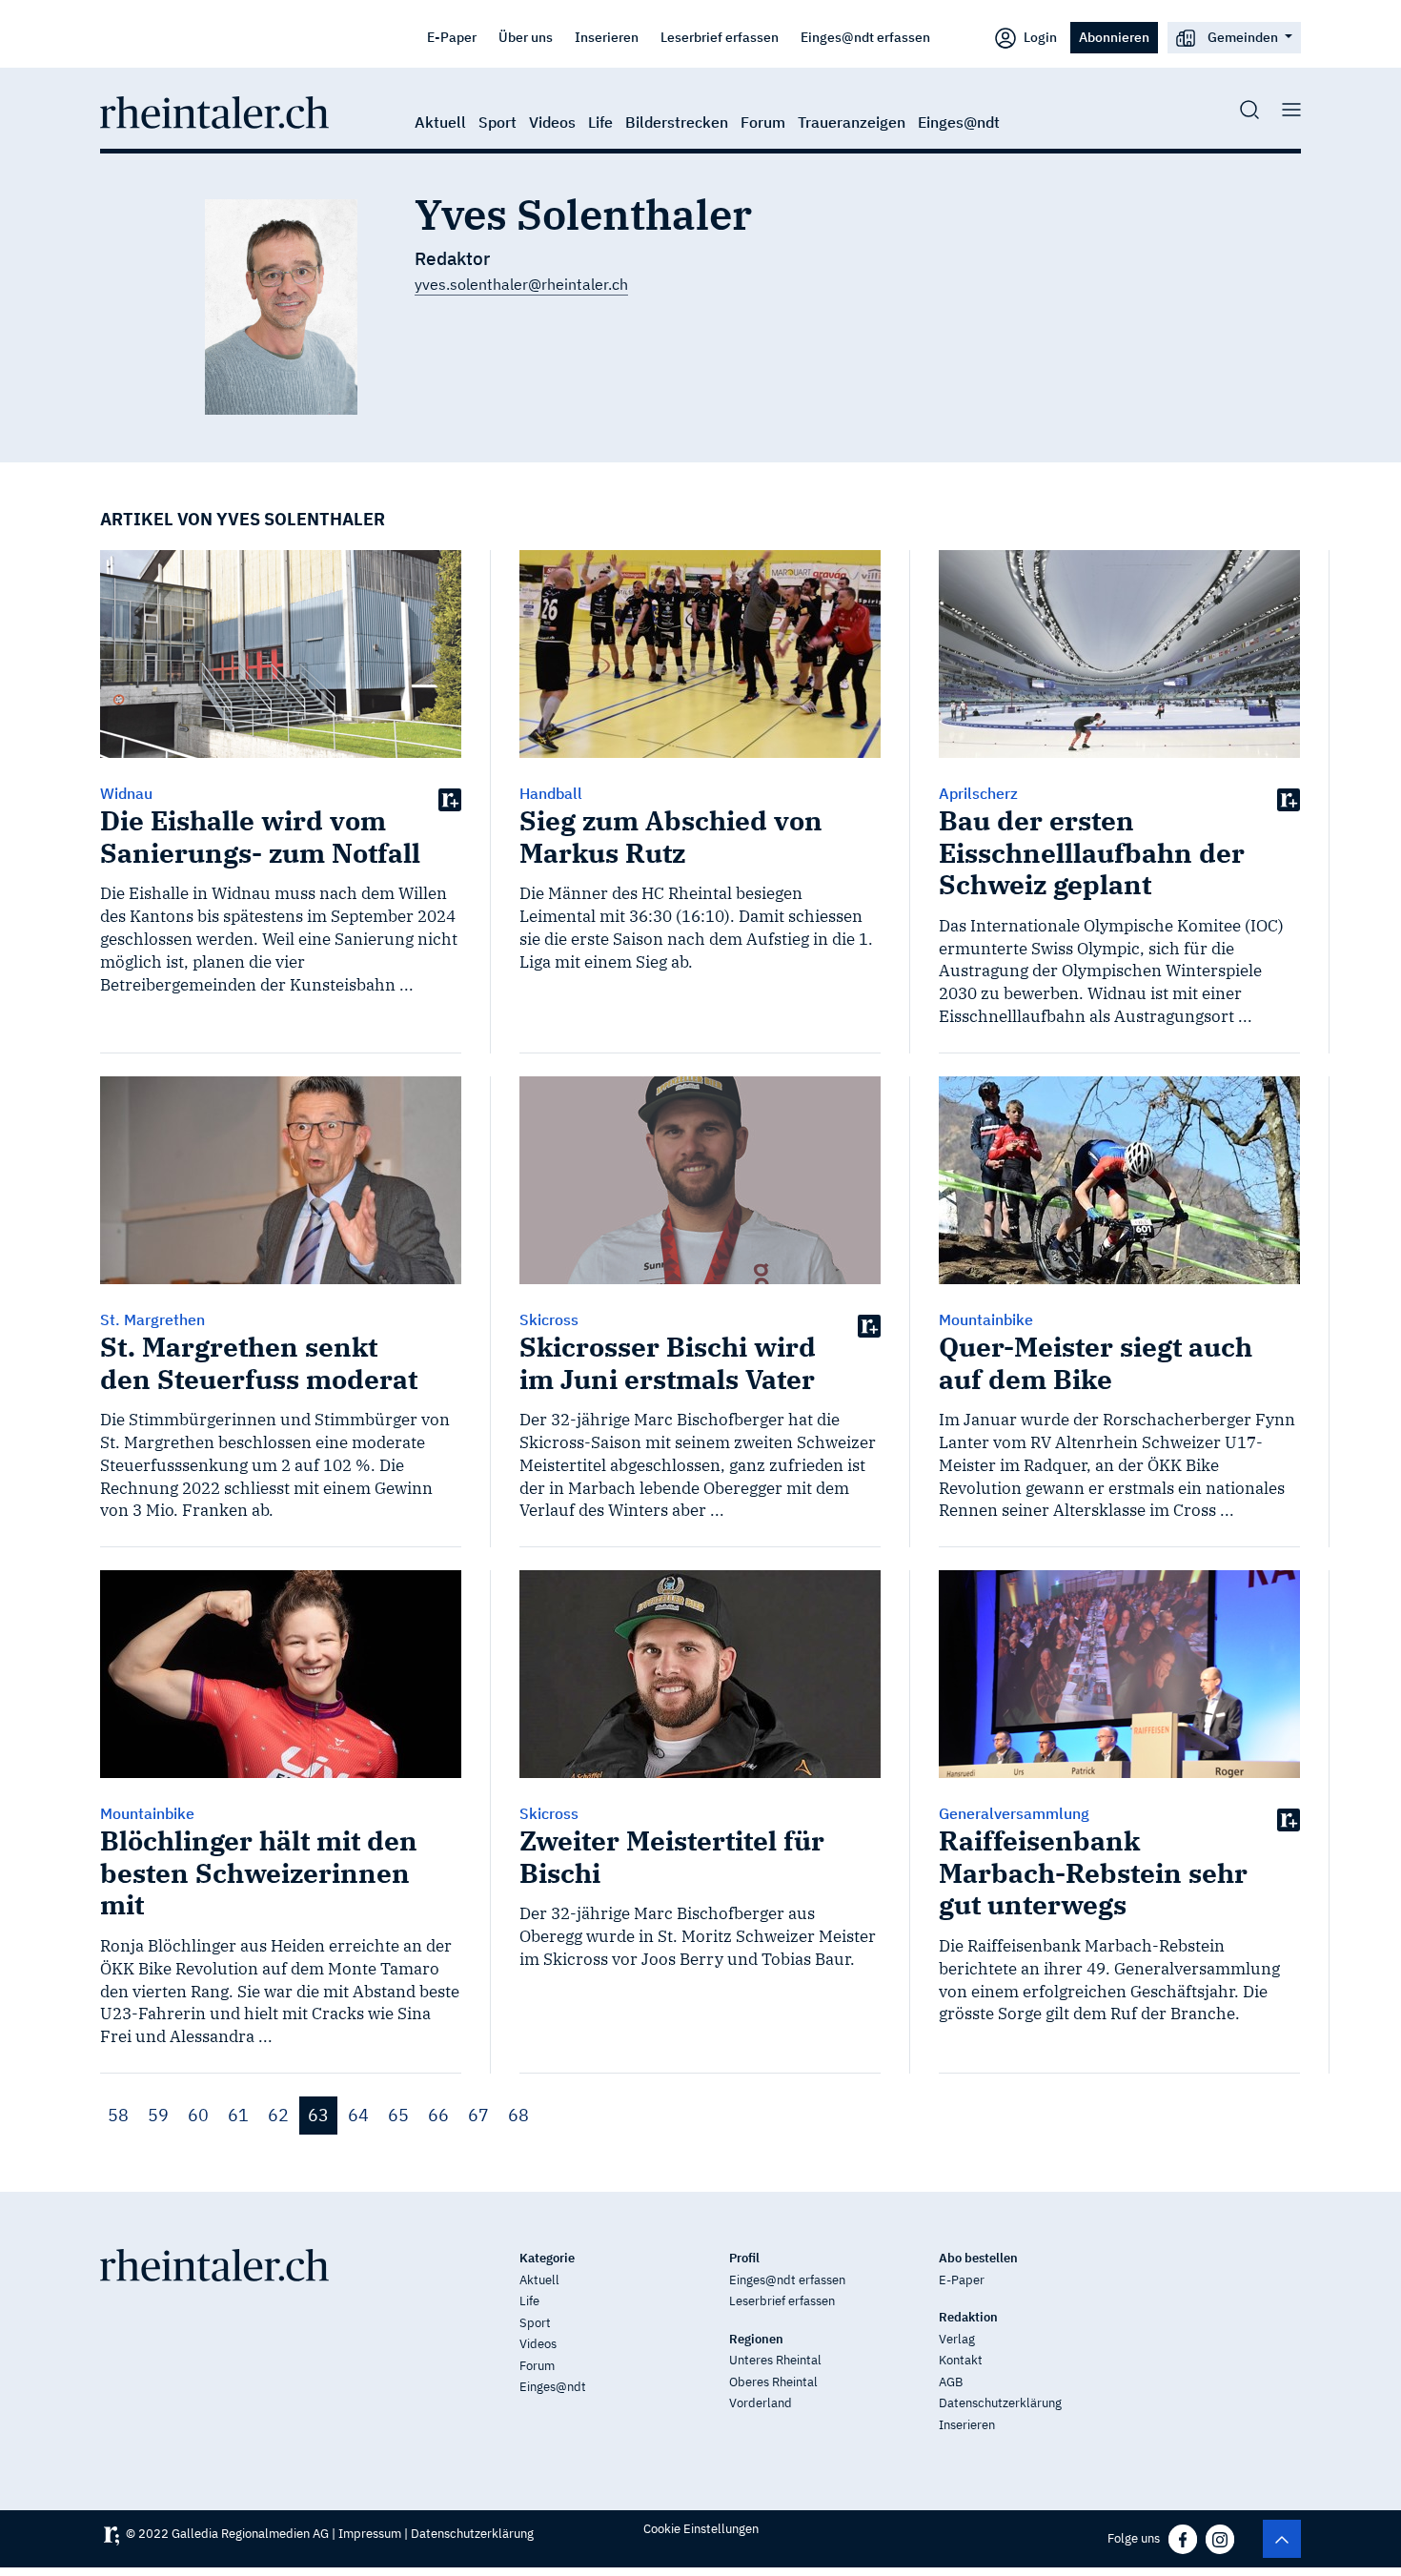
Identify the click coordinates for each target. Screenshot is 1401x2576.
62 (278, 2115)
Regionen (756, 2339)
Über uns (526, 37)
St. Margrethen (152, 1319)
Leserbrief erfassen (720, 37)
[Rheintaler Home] (214, 111)
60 (198, 2115)
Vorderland (761, 2403)
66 (438, 2115)
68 (518, 2115)
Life (600, 122)
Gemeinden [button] (1243, 37)
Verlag (957, 2339)
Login (1039, 37)
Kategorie (547, 2258)
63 (318, 2115)
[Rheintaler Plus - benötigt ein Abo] (450, 799)
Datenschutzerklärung (1000, 2403)
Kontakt (961, 2360)
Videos (552, 122)
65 (398, 2115)
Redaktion (968, 2317)
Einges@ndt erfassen (865, 37)
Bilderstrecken (677, 122)
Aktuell (440, 122)
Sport (497, 122)
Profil (744, 2258)
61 (238, 2115)
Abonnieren (1114, 37)
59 (158, 2115)
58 (118, 2115)
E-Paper (452, 37)
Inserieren (607, 37)
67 (478, 2115)
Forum (763, 122)
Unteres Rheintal (775, 2360)
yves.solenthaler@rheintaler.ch (521, 284)
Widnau (126, 793)
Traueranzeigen (852, 122)
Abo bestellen (978, 2258)
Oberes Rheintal (773, 2382)
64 (358, 2115)
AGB (951, 2382)
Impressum (370, 2534)
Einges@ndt (959, 122)
